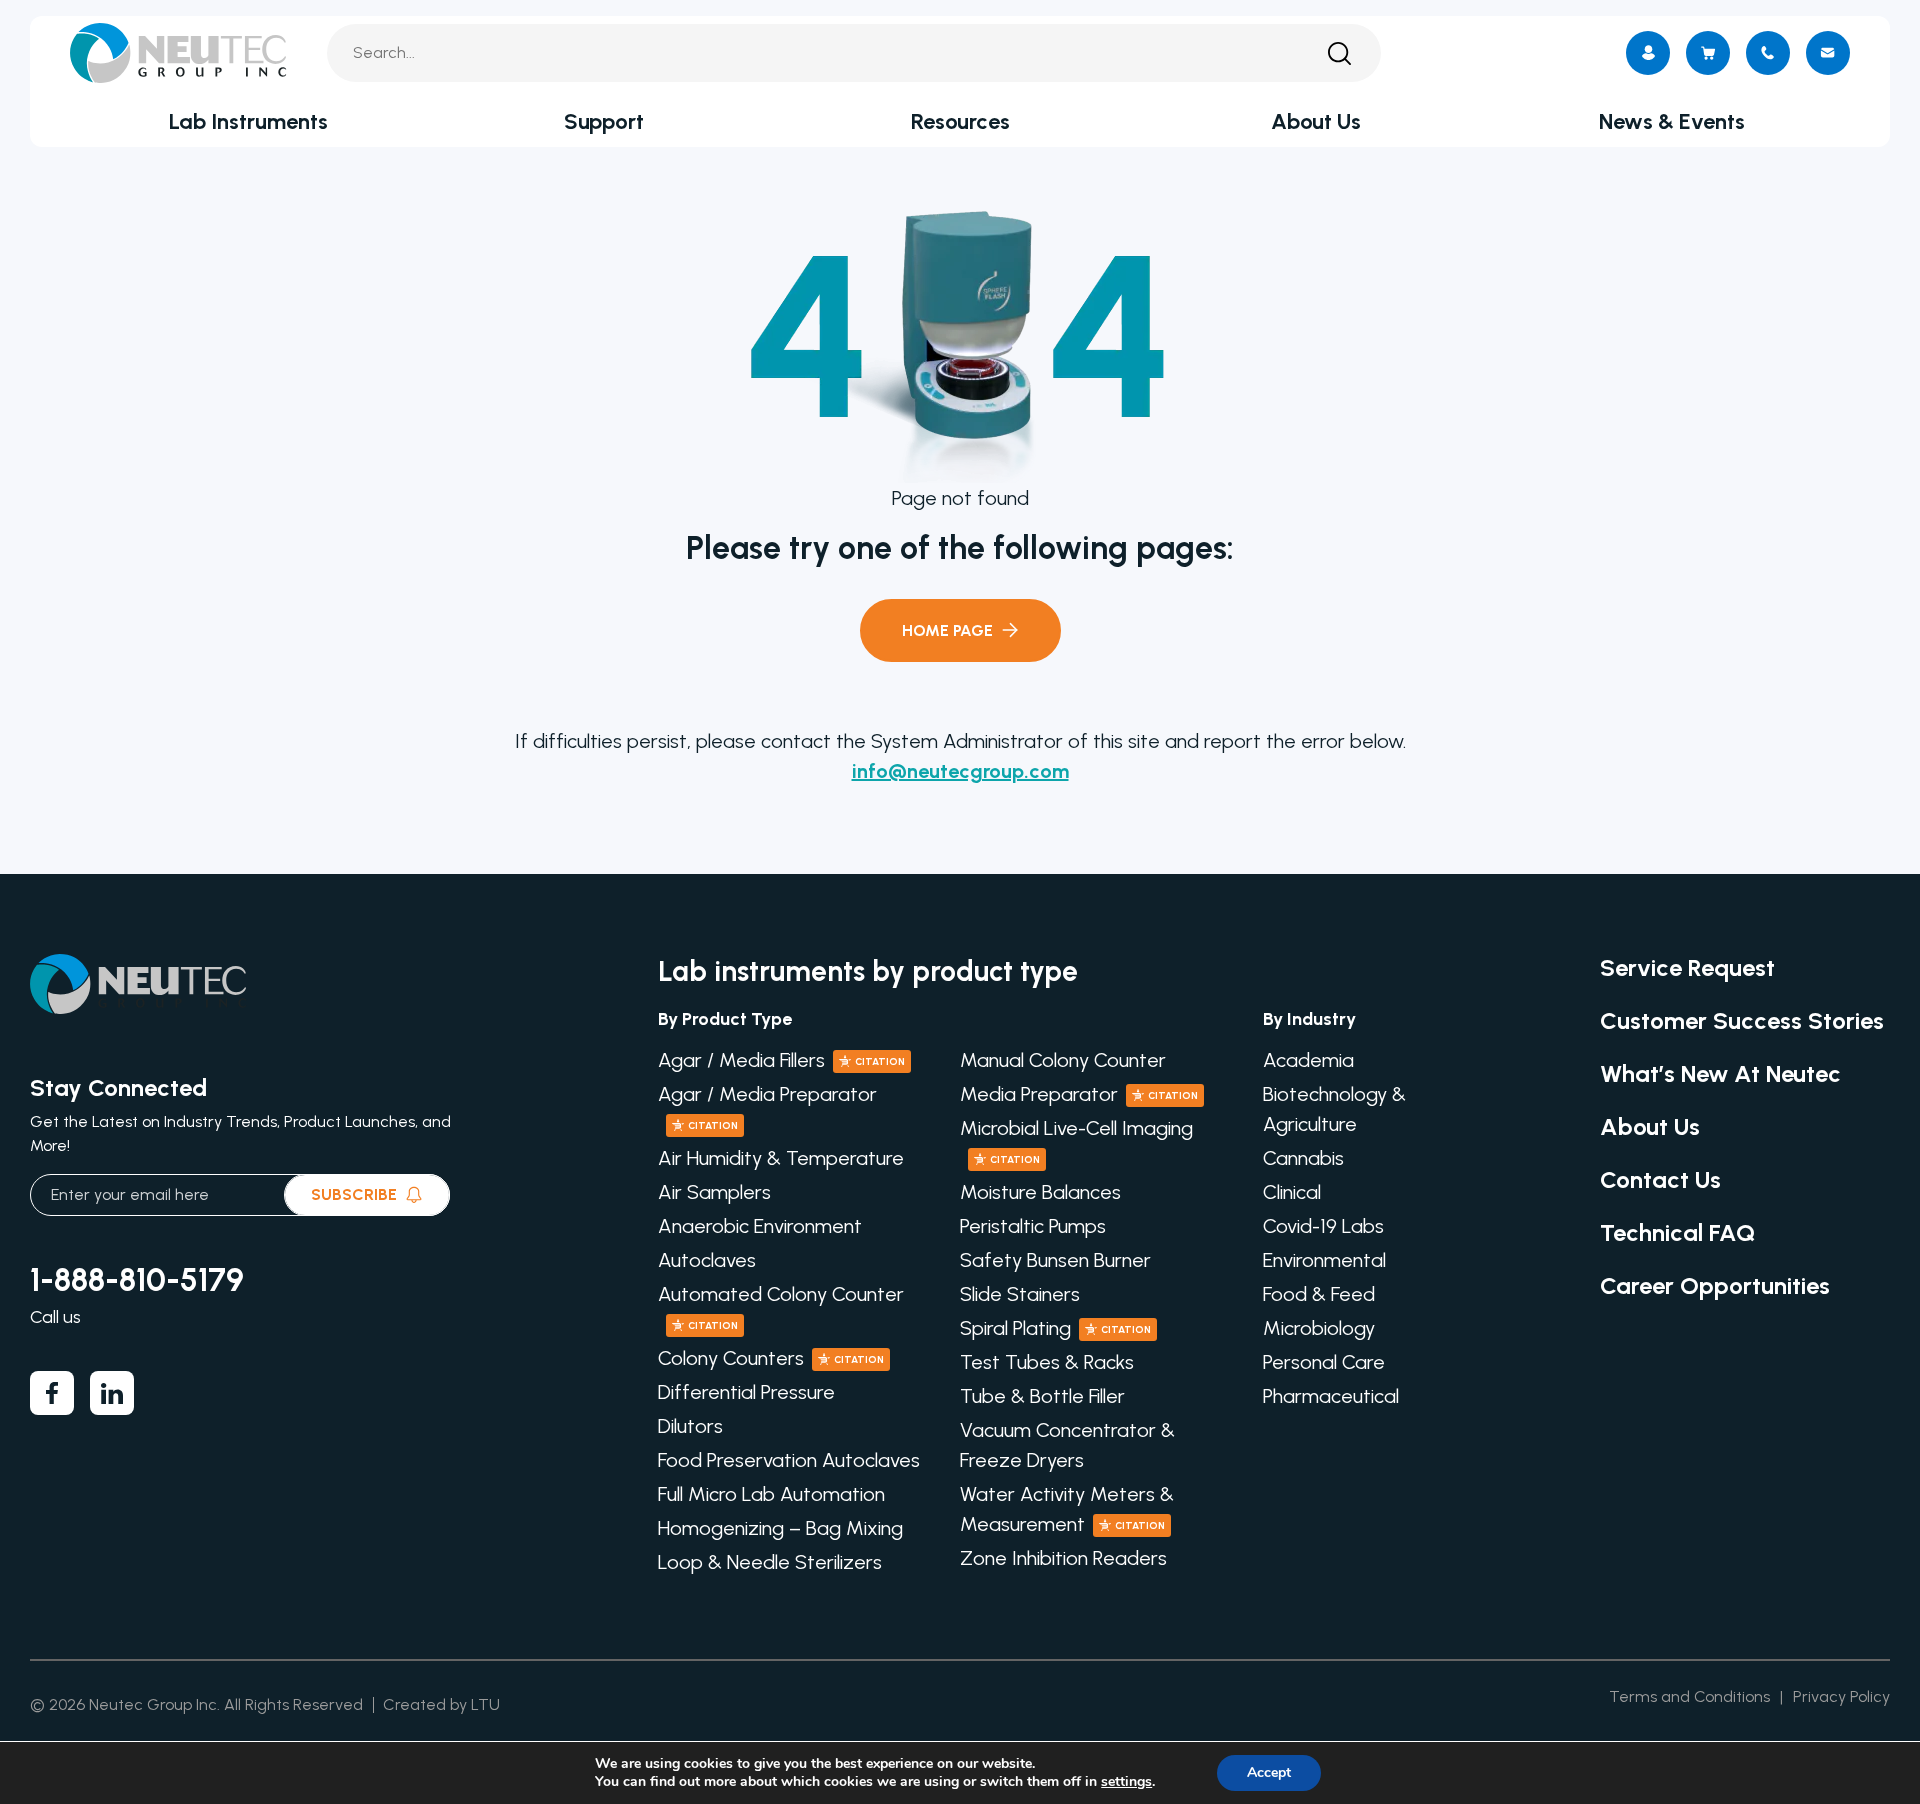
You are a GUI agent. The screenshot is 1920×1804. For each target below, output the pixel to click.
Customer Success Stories (1742, 1020)
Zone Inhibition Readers (1063, 1558)
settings (1126, 1782)
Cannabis (1303, 1158)
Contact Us (1660, 1179)
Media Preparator (1079, 1094)
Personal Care (1324, 1362)
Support (604, 121)
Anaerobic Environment (760, 1226)
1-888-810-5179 (137, 1280)
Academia (1308, 1060)
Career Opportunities (1715, 1285)
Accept (1269, 1772)
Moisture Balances (1040, 1192)
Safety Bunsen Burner (1055, 1260)
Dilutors (690, 1426)
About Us (1316, 121)
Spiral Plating (1055, 1328)
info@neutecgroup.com (960, 771)
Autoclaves (707, 1260)
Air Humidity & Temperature (781, 1158)
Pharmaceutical (1331, 1396)
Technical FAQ (1677, 1232)
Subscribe (354, 1194)
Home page (947, 630)
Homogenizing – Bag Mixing (780, 1528)
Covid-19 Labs (1323, 1226)
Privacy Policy (1841, 1696)
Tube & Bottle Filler (1042, 1396)
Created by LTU (441, 1704)
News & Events (1672, 121)
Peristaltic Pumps (1033, 1226)
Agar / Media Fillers (781, 1060)
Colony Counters (771, 1358)
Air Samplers (714, 1192)
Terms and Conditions (1689, 1696)
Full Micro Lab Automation (771, 1494)
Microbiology (1319, 1328)
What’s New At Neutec (1720, 1073)
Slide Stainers (1020, 1294)
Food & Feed (1319, 1294)
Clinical (1292, 1192)
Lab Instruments (248, 121)
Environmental (1324, 1260)
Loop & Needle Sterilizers (770, 1562)
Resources (960, 121)
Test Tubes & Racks (1047, 1362)
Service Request (1687, 967)
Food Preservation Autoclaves (789, 1460)
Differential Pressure (746, 1392)
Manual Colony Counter (1063, 1060)
